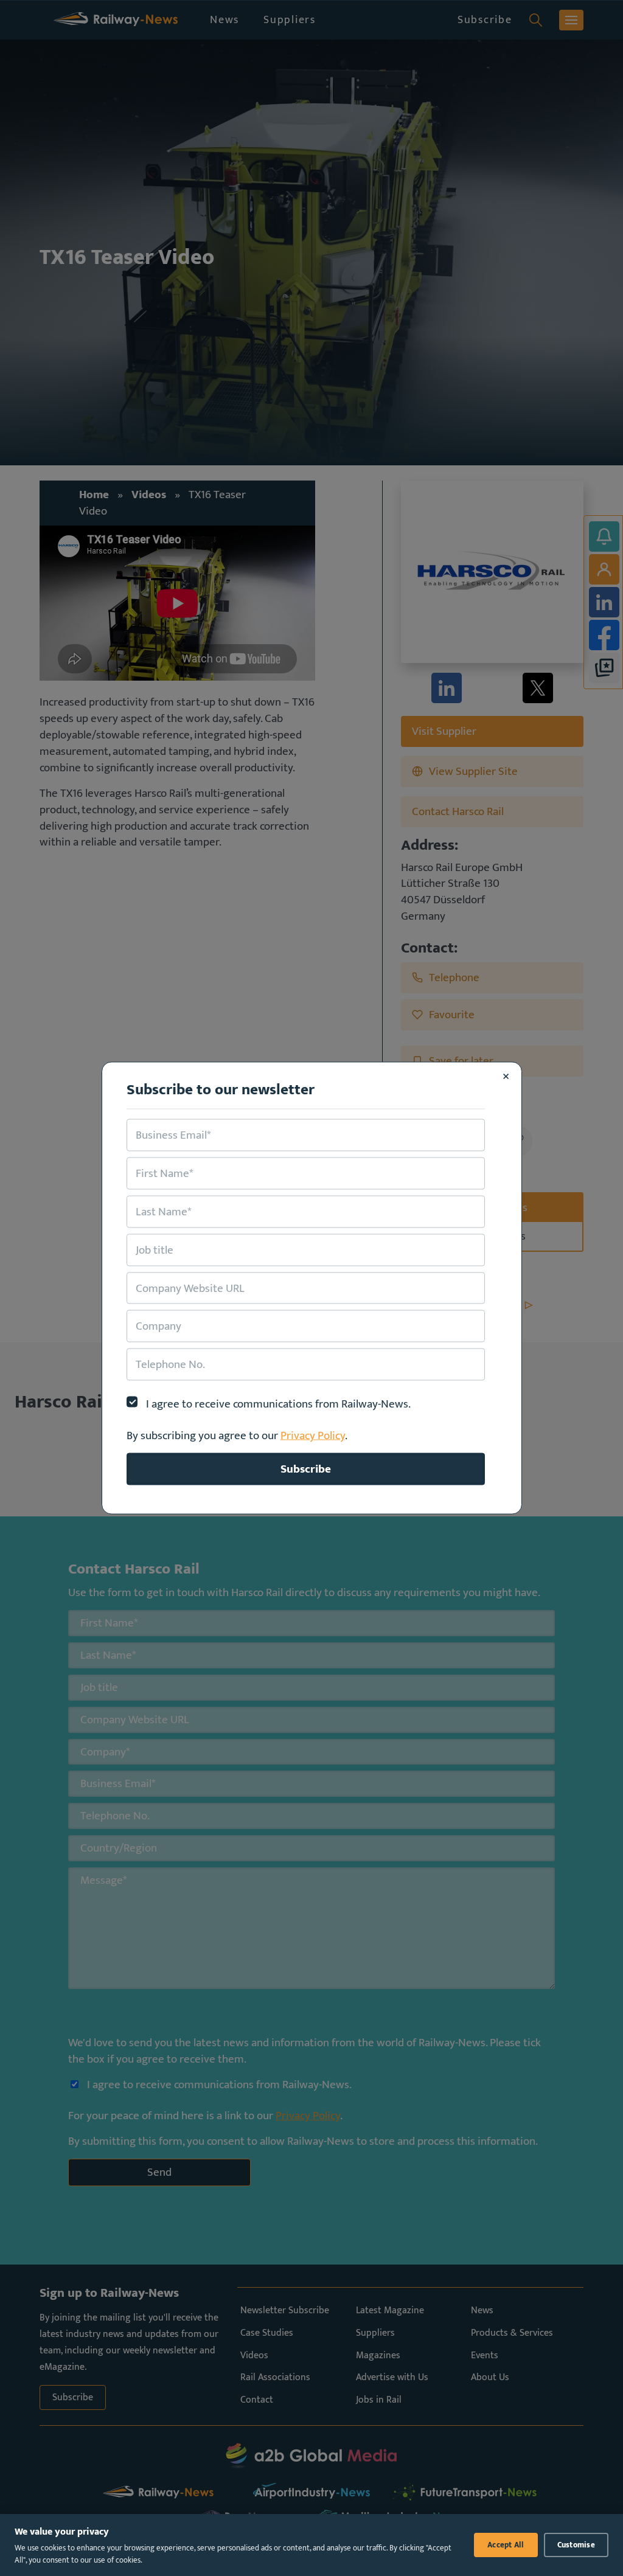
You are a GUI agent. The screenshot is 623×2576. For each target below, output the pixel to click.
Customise (576, 2545)
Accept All (506, 2545)
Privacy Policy (313, 1436)
